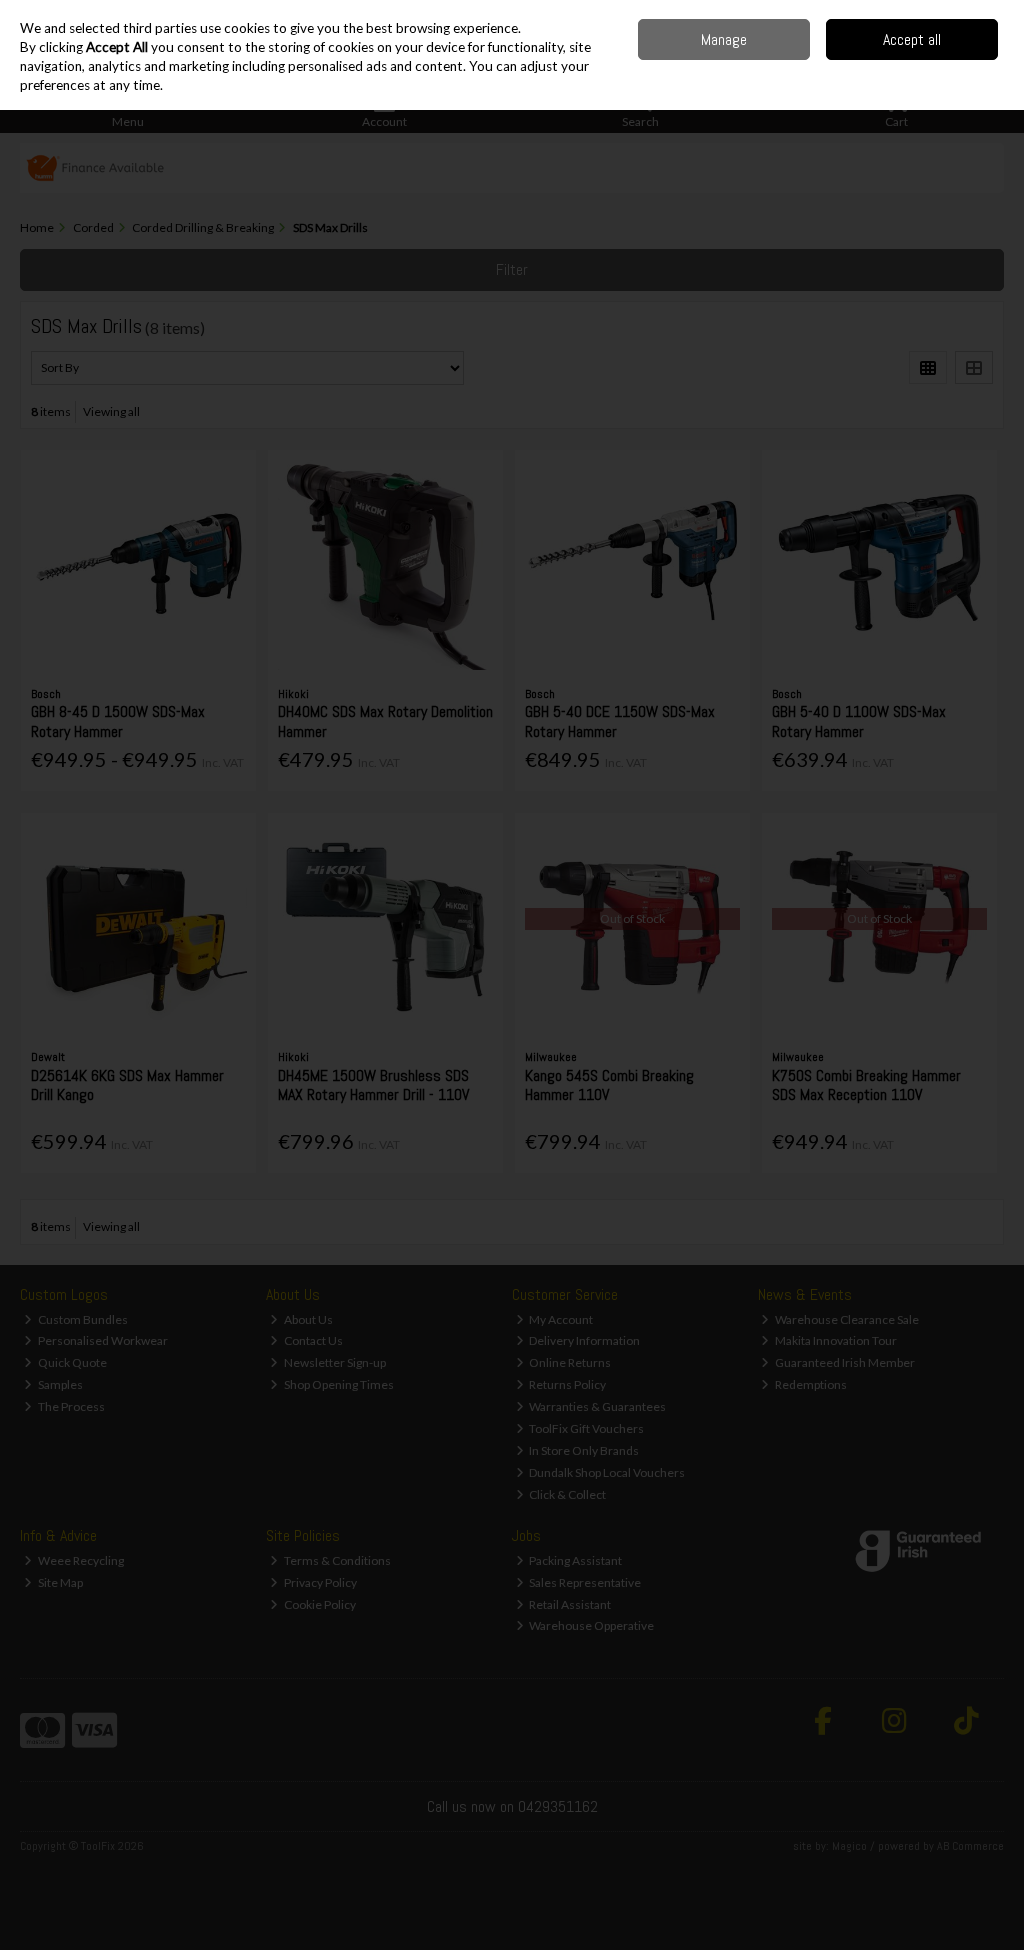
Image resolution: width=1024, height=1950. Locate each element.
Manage (724, 39)
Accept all (912, 39)
